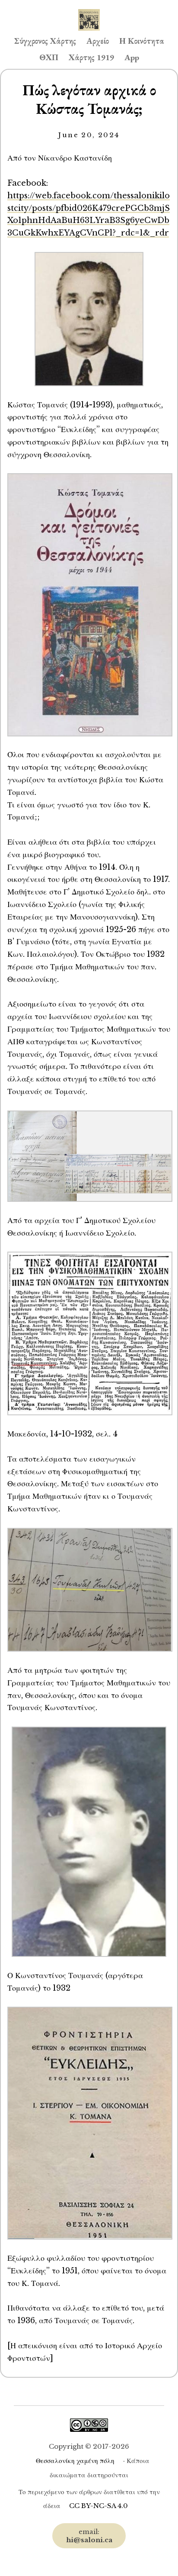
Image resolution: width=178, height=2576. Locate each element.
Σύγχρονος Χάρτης (45, 41)
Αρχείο (98, 41)
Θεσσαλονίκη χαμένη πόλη (75, 2461)
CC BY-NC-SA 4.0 (99, 2506)
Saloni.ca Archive (89, 11)
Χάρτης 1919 (91, 57)
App (132, 57)
